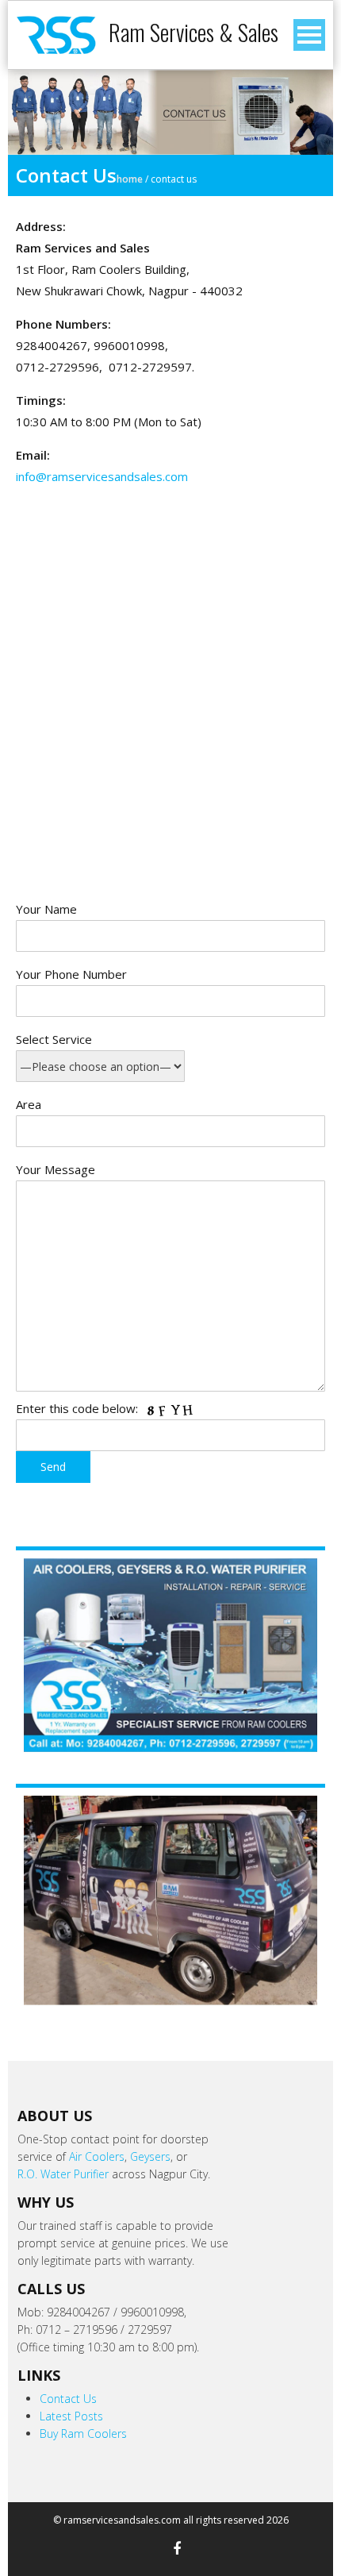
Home (130, 179)
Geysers (150, 2156)
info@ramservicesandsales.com (102, 476)
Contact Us (68, 2399)
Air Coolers (97, 2156)
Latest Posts (71, 2416)
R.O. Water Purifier (63, 2174)
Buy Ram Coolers (83, 2434)
